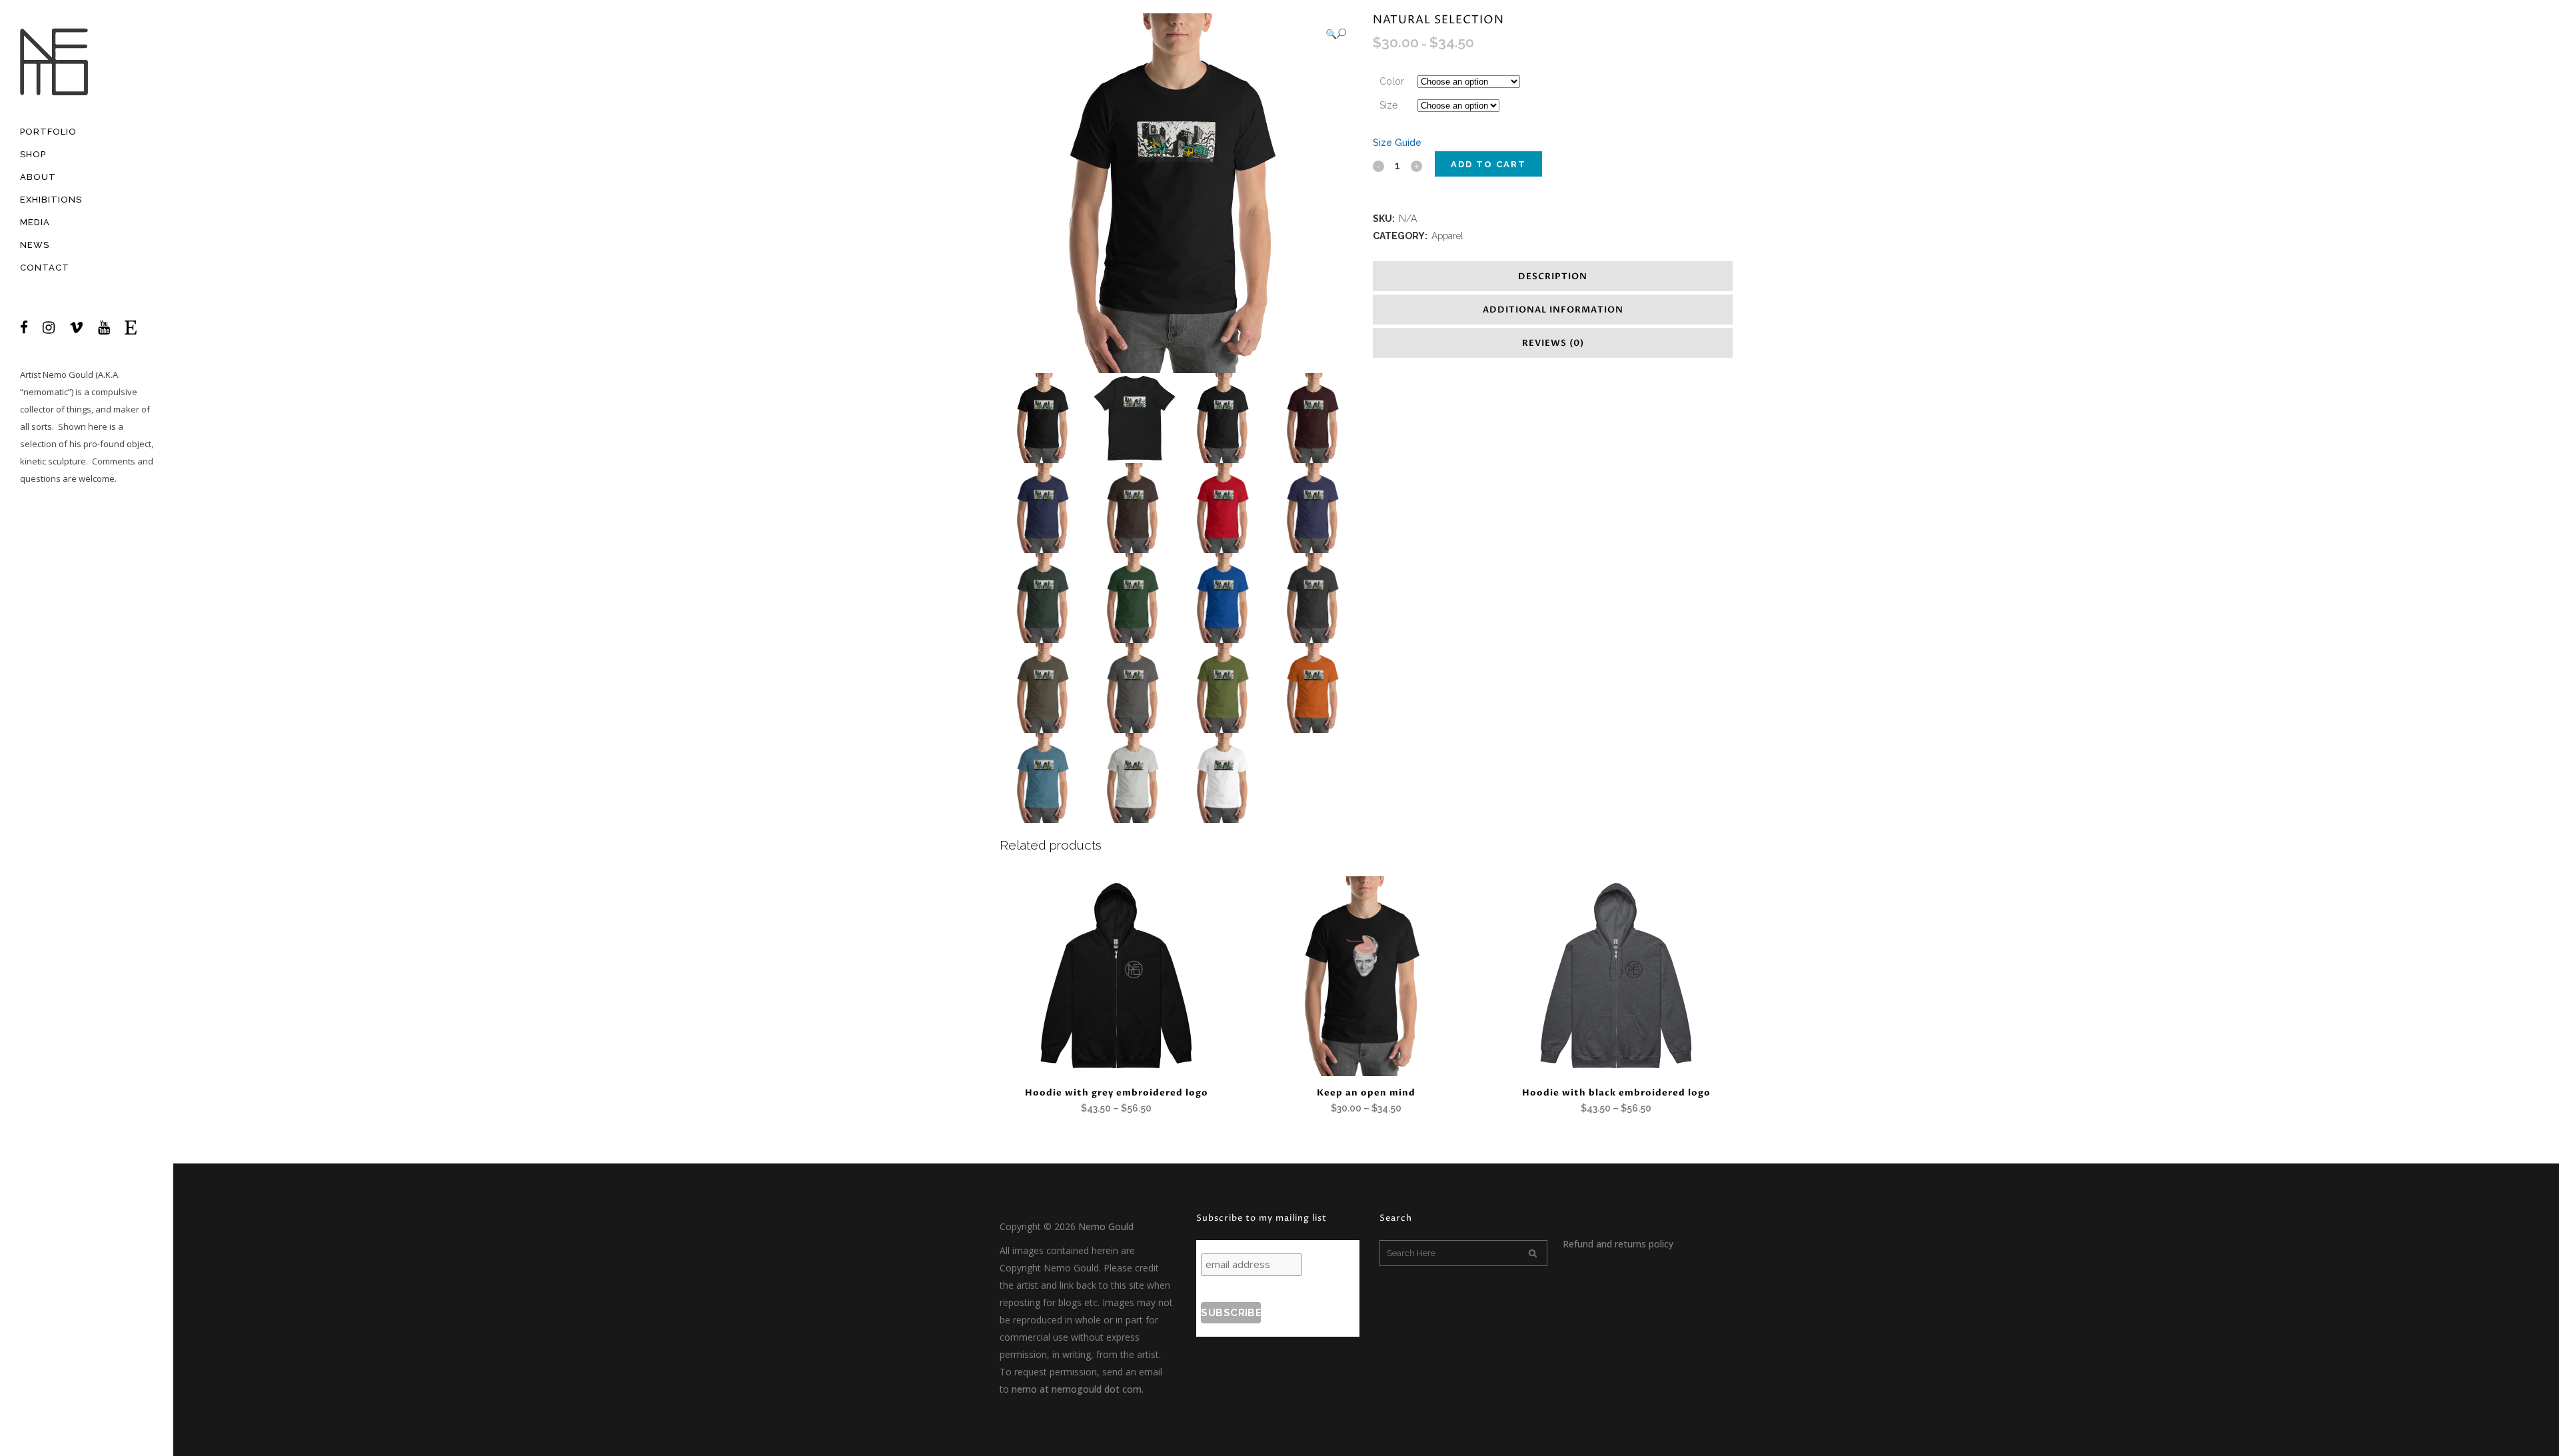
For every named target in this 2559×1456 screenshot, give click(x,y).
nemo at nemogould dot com (1077, 1389)
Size (1388, 105)
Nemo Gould (68, 374)
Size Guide (1397, 143)
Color (1392, 81)
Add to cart (1488, 164)
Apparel (1447, 236)
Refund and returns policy (1618, 1244)
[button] (1336, 34)
